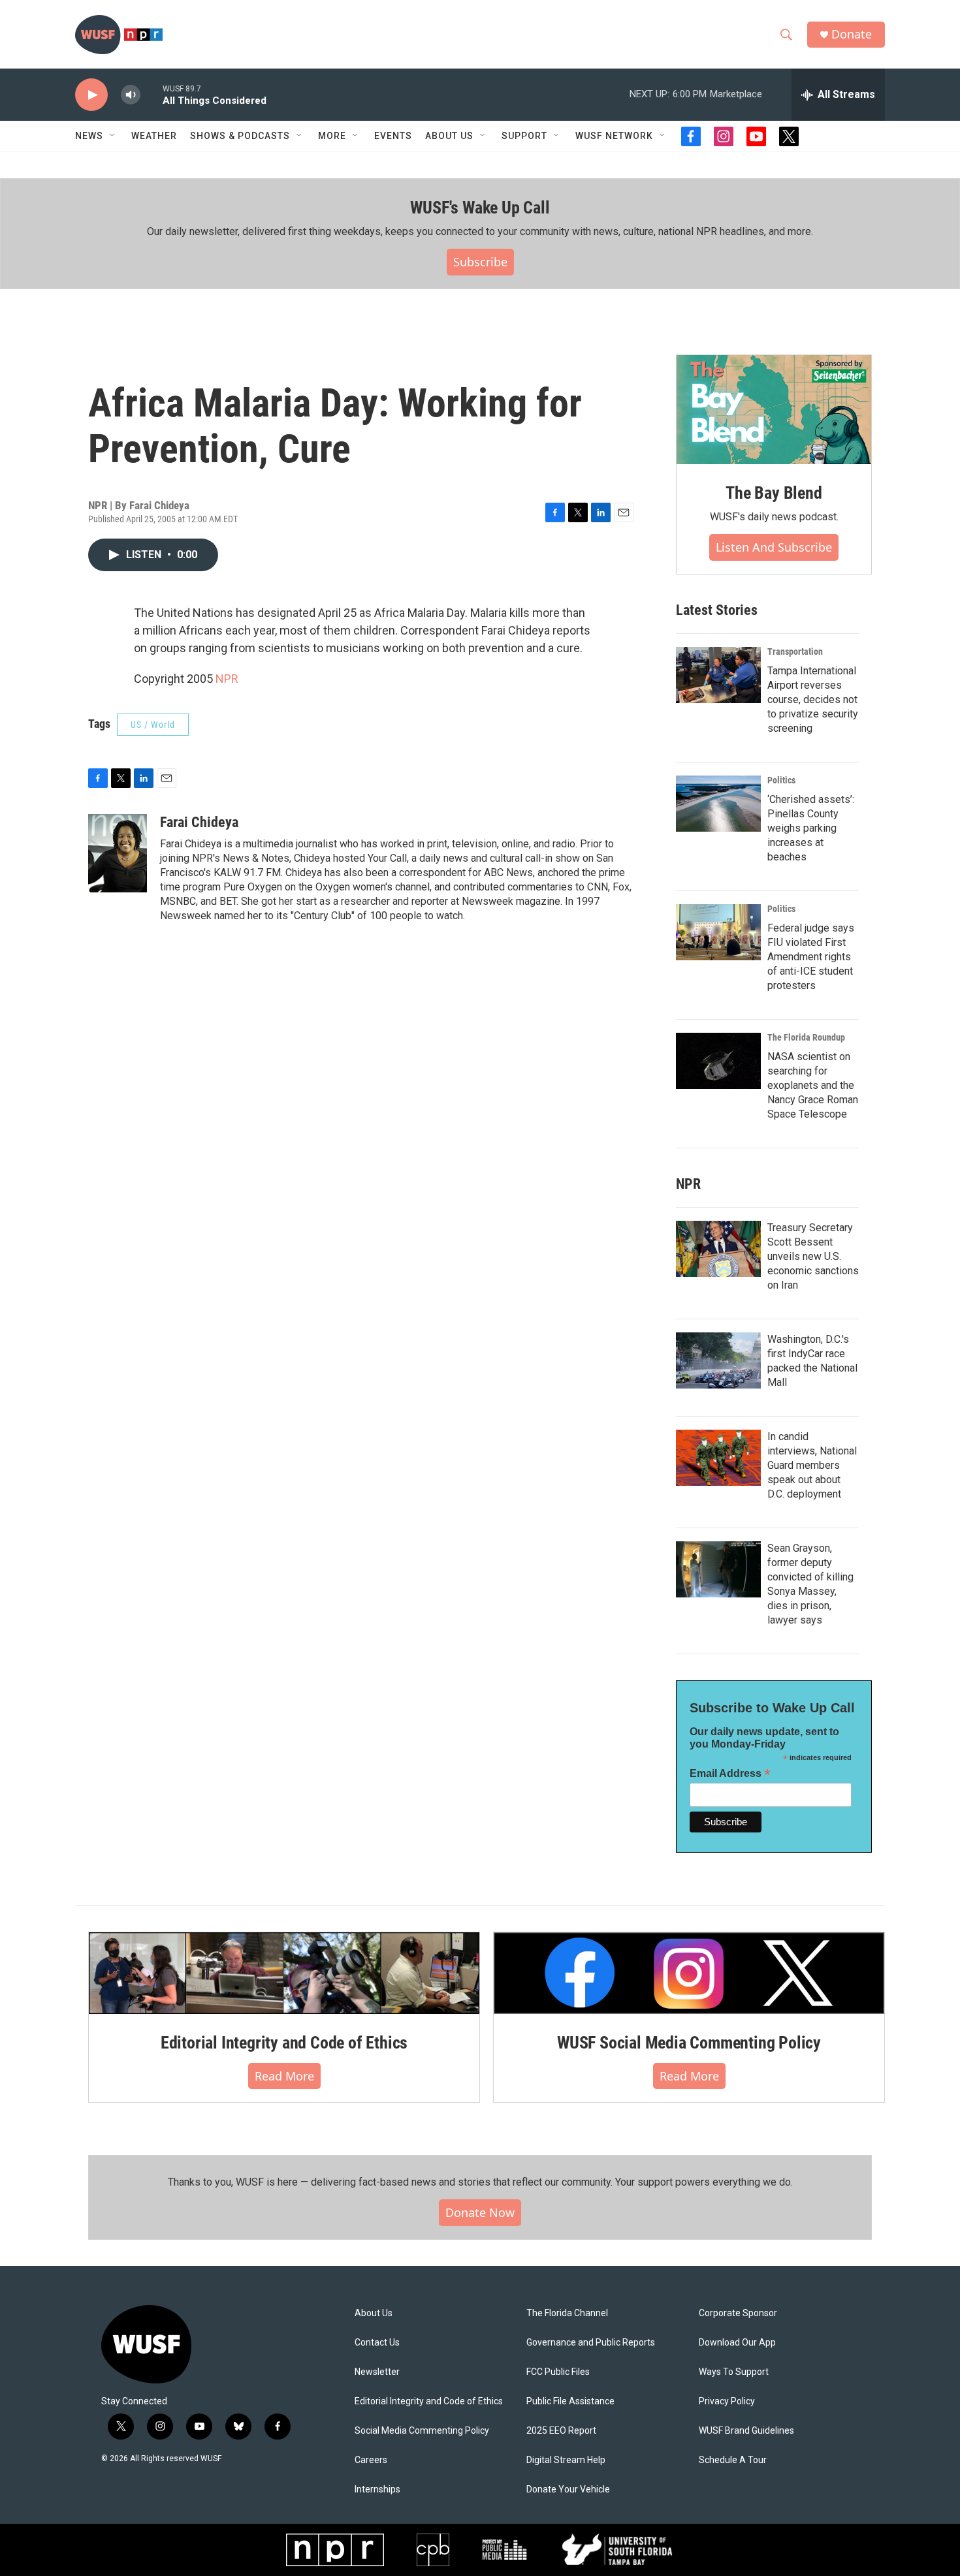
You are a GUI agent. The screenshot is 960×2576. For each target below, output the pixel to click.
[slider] (152, 94)
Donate (852, 34)
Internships (377, 2490)
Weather (154, 136)
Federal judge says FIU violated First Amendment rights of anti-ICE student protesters (811, 957)
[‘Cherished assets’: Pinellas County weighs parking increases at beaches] (718, 804)
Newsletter (377, 2372)
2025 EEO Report (561, 2431)
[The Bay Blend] (774, 410)
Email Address (730, 1773)
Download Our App (737, 2343)
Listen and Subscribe (774, 547)
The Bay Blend (774, 493)
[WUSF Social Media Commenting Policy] (689, 1973)
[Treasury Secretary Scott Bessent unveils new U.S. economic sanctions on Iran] (718, 1249)
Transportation (795, 652)
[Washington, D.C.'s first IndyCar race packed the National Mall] (718, 1360)
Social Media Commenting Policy (422, 2431)
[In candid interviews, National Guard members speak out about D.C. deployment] (718, 1458)
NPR (227, 679)
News (89, 136)
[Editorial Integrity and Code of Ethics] (284, 1973)
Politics (781, 780)
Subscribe (480, 262)
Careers (371, 2460)
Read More (284, 2076)
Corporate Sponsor (738, 2313)
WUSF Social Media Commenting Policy (689, 2043)
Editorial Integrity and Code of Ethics (284, 2043)
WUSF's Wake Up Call (480, 208)
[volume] (131, 95)
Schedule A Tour (733, 2460)
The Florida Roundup (806, 1037)
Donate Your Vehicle (568, 2490)
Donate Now (480, 2212)
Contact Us (377, 2343)
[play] (91, 95)
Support (524, 136)
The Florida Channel (567, 2313)
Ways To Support (734, 2372)
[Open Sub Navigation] (113, 136)
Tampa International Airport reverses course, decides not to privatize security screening (813, 699)
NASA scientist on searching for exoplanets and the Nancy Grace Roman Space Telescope (813, 1085)
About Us (374, 2313)
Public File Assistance (570, 2401)
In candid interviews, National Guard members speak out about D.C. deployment (812, 1465)
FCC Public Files (558, 2372)
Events (393, 136)
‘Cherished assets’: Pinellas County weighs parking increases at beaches (811, 828)
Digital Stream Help (566, 2460)
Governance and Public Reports (591, 2343)
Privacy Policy (727, 2401)
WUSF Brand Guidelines (746, 2431)
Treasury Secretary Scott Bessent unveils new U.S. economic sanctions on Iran (813, 1256)
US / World (153, 725)
